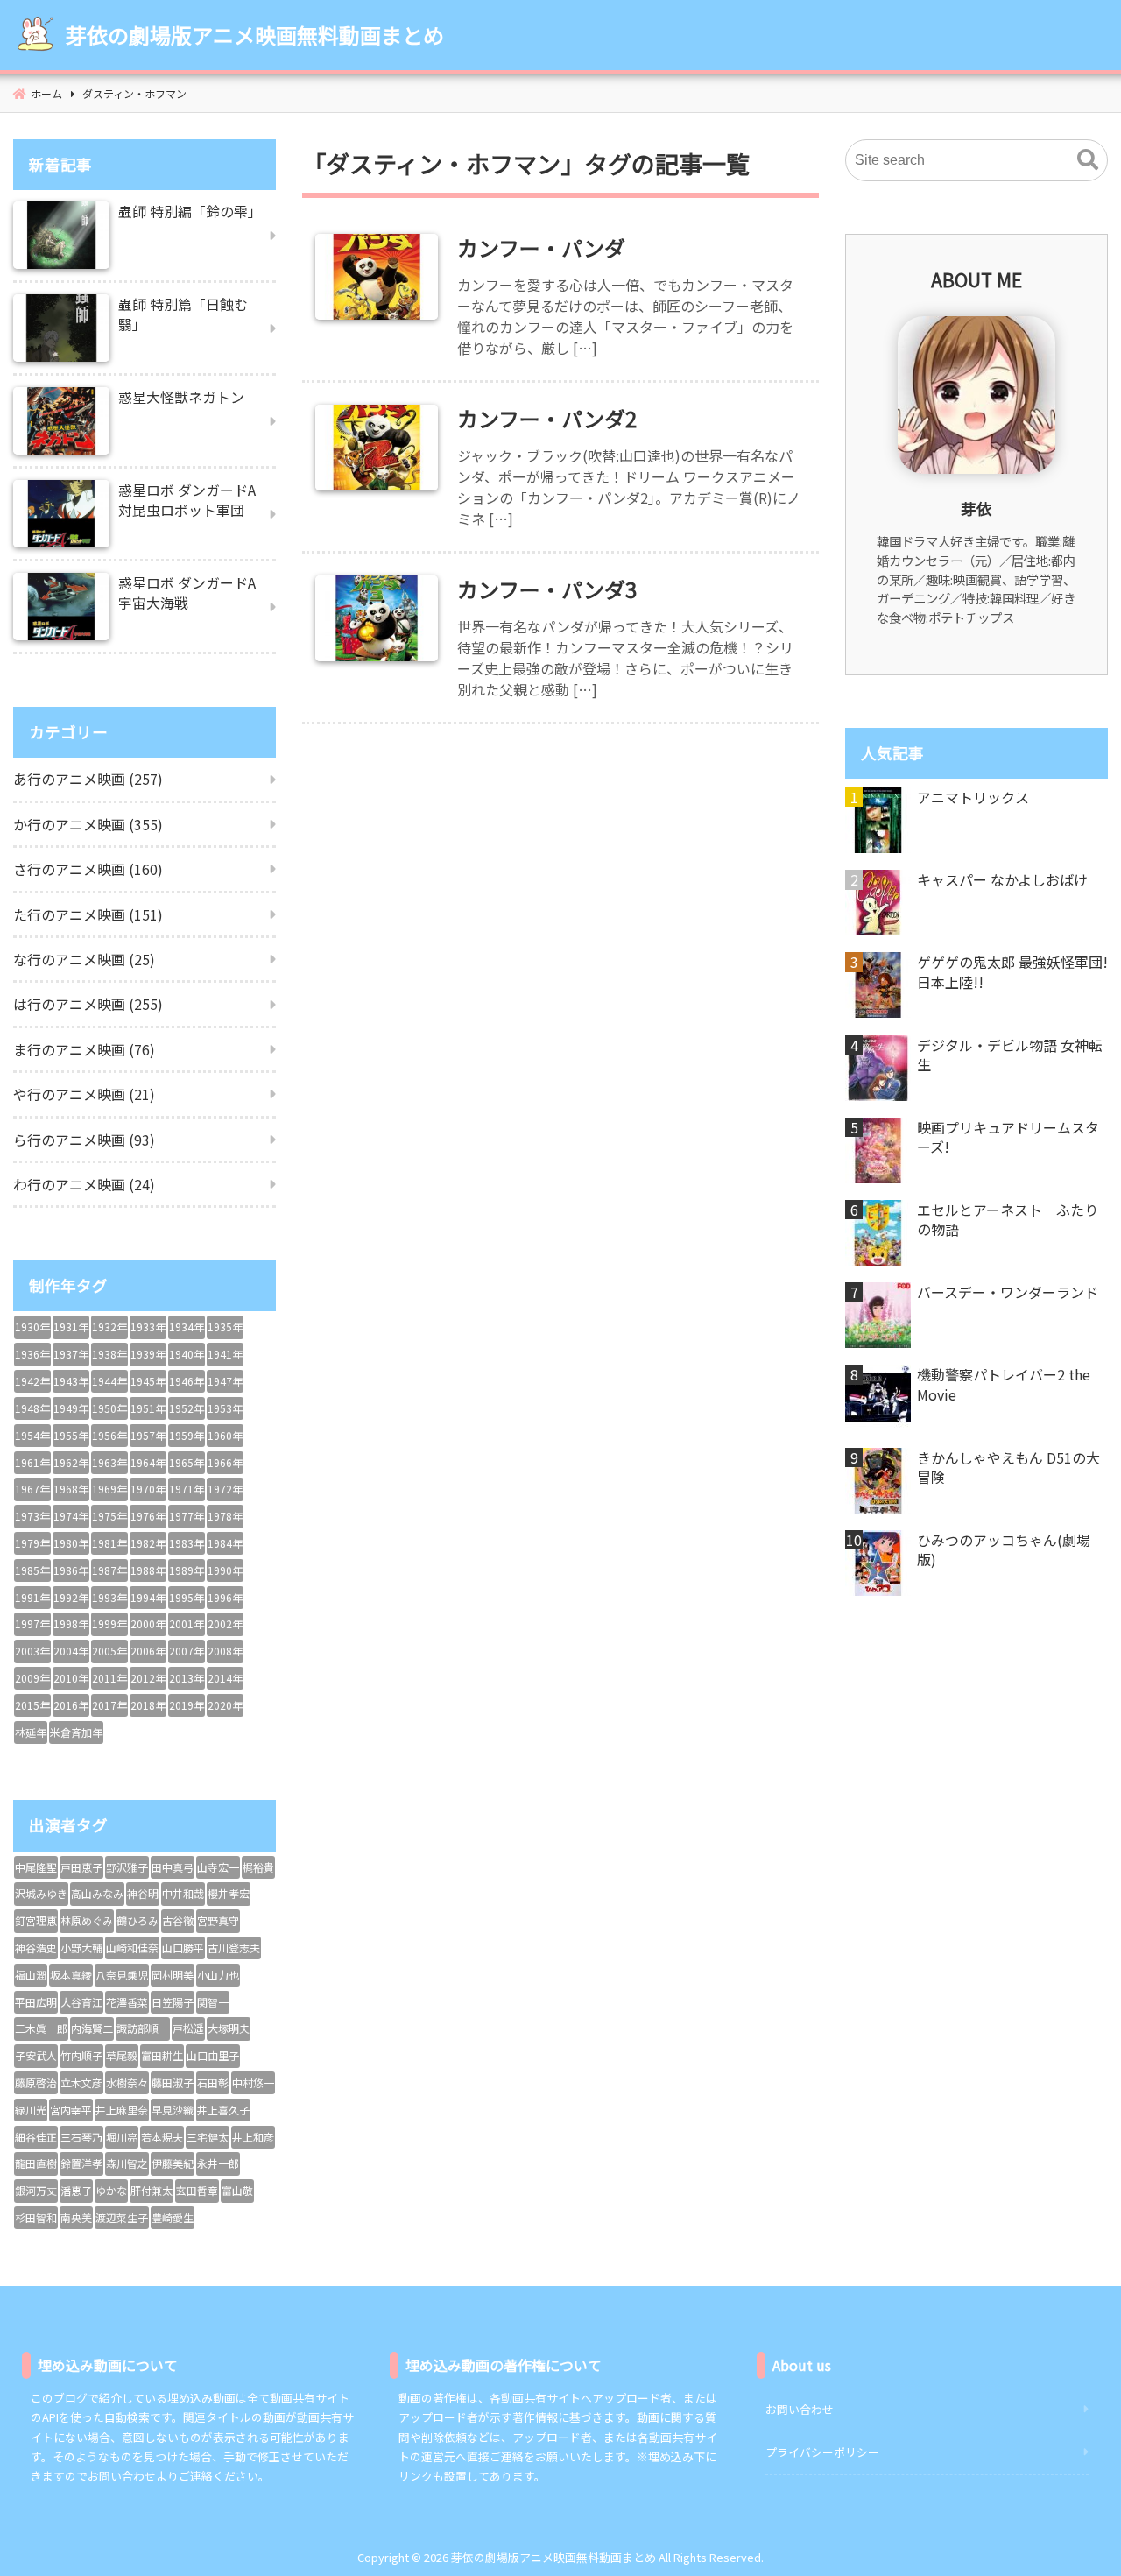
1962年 (71, 1462)
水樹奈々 (127, 2082)
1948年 (32, 1408)
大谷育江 (81, 2002)
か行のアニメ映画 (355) (88, 824)
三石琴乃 (81, 2137)
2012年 (148, 1678)
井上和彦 (253, 2137)
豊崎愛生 (173, 2217)
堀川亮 (122, 2137)
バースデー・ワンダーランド (1008, 1292)
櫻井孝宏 (229, 1893)
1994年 (148, 1597)
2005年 (109, 1651)
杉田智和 (36, 2217)
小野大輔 (81, 1948)
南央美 (76, 2217)
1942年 (32, 1381)
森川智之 (127, 2163)
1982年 (148, 1543)
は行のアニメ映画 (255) (88, 1004)
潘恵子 (76, 2190)
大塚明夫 (229, 2028)
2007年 (187, 1651)
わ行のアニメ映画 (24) (84, 1184)
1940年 (187, 1354)
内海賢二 (92, 2028)
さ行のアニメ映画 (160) (88, 869)
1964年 (148, 1462)
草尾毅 (122, 2055)
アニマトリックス (973, 797)
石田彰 (213, 2082)
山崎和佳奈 (132, 1948)
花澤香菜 (127, 2002)
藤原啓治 (36, 2082)
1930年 (32, 1327)
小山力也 (218, 1975)
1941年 (225, 1354)
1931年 (71, 1327)
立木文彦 (81, 2082)
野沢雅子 (127, 1867)
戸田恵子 (81, 1867)
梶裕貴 (258, 1867)
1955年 (71, 1435)
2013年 (187, 1678)
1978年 (225, 1516)
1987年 (109, 1570)
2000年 (148, 1623)
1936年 (32, 1354)
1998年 (71, 1623)
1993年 (109, 1597)
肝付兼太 (152, 2190)
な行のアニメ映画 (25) (84, 959)
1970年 (148, 1489)
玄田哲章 (197, 2190)
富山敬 (237, 2190)
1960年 (225, 1435)
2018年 (148, 1705)
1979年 (32, 1543)
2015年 (32, 1705)
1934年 (187, 1327)
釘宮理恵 (36, 1920)
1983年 (187, 1543)
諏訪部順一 (143, 2028)
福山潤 (31, 1975)
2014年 (225, 1678)
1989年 (187, 1570)
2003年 (32, 1651)
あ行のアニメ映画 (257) (88, 779)
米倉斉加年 (76, 1732)
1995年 (187, 1597)
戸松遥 (188, 2028)
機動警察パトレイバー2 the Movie (1004, 1384)
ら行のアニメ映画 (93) (84, 1140)
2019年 (187, 1705)
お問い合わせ (800, 2409)
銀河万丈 (36, 2190)
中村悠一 (253, 2082)
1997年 (32, 1623)
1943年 (71, 1381)
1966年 (225, 1462)
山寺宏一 (218, 1867)
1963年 (109, 1462)
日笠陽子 (173, 2002)
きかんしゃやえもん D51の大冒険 (1008, 1468)
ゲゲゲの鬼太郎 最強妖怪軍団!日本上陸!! (1012, 972)
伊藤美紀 (173, 2163)
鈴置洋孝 (81, 2163)
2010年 (71, 1678)
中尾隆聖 (36, 1867)
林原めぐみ (87, 1920)
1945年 (148, 1381)
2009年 (32, 1678)
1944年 (109, 1381)
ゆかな (111, 2190)
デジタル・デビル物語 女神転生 (1010, 1055)
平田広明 (36, 2002)
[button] (1088, 160)
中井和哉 (183, 1893)
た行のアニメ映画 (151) (88, 914)
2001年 (187, 1623)
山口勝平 (183, 1948)
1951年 (148, 1408)
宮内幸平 (71, 2110)
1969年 (109, 1489)
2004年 (71, 1651)
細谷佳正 (36, 2137)
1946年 (187, 1381)
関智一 (213, 2002)
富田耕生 (162, 2055)
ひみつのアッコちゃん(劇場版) (1004, 1550)
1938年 (109, 1354)
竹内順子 (81, 2055)
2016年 (71, 1705)
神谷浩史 (36, 1948)
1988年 (148, 1570)
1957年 (148, 1435)
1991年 (32, 1597)
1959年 (187, 1435)
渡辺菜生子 (122, 2217)
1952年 (187, 1408)
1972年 (225, 1489)
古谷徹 (178, 1920)
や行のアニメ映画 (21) (84, 1094)
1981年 (109, 1543)
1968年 (71, 1489)
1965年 (187, 1462)
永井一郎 (218, 2163)
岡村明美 (173, 1975)
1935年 (225, 1327)
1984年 (225, 1543)
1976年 (148, 1516)
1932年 (109, 1327)
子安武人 (36, 2055)
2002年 (225, 1623)
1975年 (109, 1516)
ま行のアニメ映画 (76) (84, 1049)
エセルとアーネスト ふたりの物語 (1008, 1220)
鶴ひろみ (137, 1920)
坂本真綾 (71, 1975)
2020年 (225, 1705)
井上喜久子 (223, 2110)
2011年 (109, 1678)
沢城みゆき (41, 1893)
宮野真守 (218, 1920)
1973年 (32, 1516)
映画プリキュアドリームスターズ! (1008, 1137)
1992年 (71, 1597)
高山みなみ (97, 1893)
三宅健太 (208, 2137)
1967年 (32, 1489)
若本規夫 (162, 2137)
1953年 (225, 1408)
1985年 (32, 1570)
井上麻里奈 (122, 2110)
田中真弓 (173, 1867)
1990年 (225, 1570)
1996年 (225, 1597)
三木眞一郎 (41, 2028)
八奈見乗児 (122, 1975)
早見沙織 (173, 2110)
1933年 (148, 1327)
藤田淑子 (173, 2082)
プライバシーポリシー (822, 2452)
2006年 (148, 1651)
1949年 (71, 1408)
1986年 (71, 1570)
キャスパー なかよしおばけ (1002, 879)
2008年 (225, 1651)
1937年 (71, 1354)
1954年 (32, 1435)
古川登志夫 (234, 1948)
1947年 (225, 1381)
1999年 (109, 1623)
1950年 (109, 1408)
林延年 (31, 1732)
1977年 (187, 1516)
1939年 (148, 1354)
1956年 (109, 1435)
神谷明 (143, 1893)
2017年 (109, 1705)
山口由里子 (213, 2055)
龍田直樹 (36, 2163)
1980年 (71, 1543)
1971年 (187, 1489)
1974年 (71, 1516)
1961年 (32, 1462)
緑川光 (31, 2110)
